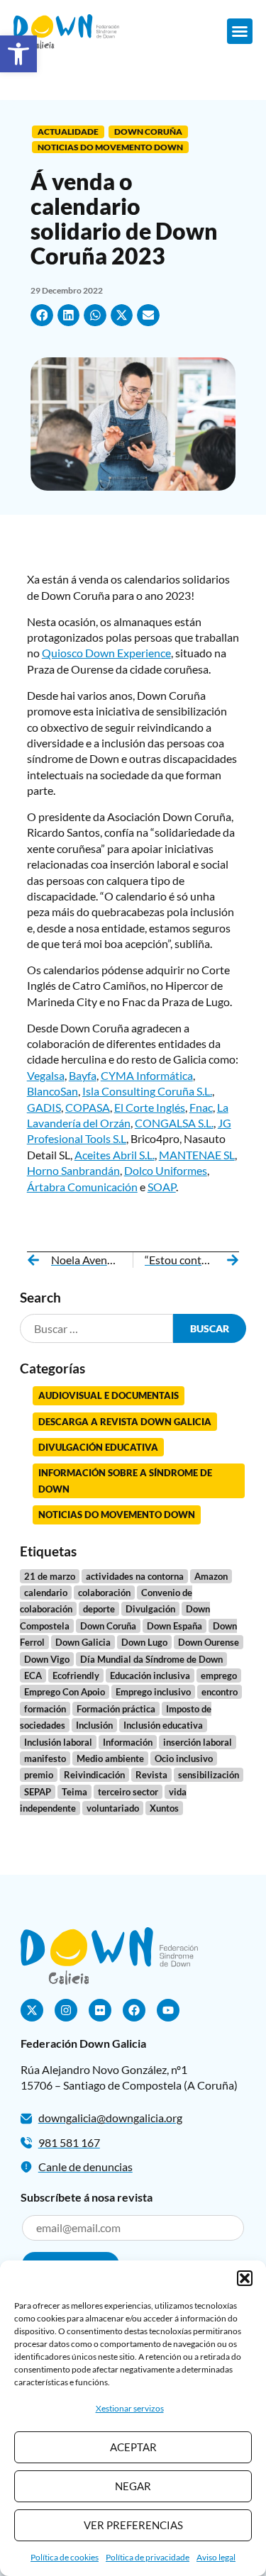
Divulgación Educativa (98, 1447)
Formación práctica (116, 1709)
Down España (174, 1626)
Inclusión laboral (58, 1742)
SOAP (162, 1187)
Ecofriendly (76, 1675)
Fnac (201, 1107)
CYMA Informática (147, 1075)
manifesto (45, 1758)
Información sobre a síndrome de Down (125, 1481)
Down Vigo (47, 1659)
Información (128, 1742)
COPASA (88, 1107)
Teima (74, 1792)
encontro (220, 1692)
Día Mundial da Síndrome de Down (151, 1659)
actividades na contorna (135, 1576)
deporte (99, 1609)
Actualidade (68, 132)
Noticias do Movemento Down (110, 147)
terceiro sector (128, 1792)
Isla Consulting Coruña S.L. (147, 1091)
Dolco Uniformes (166, 1170)
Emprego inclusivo (153, 1692)
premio (39, 1775)
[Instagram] (66, 2010)
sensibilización (209, 1775)
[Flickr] (100, 2010)
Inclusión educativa (163, 1725)
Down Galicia (83, 1642)
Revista (151, 1775)
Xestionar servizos (130, 2408)
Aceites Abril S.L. (115, 1155)
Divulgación (150, 1609)
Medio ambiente (110, 1758)
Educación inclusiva (150, 1675)
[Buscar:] (97, 1328)
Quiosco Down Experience (106, 653)
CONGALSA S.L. (174, 1123)
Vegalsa (46, 1075)
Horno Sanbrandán (73, 1170)
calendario (46, 1593)
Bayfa (83, 1075)
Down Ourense (209, 1642)
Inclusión (94, 1725)
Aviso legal (216, 2557)
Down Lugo (144, 1642)
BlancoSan (52, 1091)
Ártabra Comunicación (82, 1187)
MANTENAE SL (197, 1155)
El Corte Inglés (150, 1107)
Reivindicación (94, 1775)
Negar (133, 2486)
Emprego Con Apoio (65, 1692)
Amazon (211, 1576)
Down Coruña (148, 132)
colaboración (104, 1593)
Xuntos (164, 1808)
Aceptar (133, 2447)
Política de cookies (65, 2557)
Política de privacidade (148, 2557)
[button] (18, 54)
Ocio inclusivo (184, 1758)
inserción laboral (198, 1742)
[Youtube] (168, 2010)
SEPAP (38, 1792)
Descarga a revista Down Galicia (125, 1422)
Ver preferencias (133, 2525)
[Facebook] (134, 2010)
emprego (219, 1675)
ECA (33, 1675)
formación (45, 1709)
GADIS (44, 1107)
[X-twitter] (32, 2010)
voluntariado (113, 1808)
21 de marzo (50, 1576)
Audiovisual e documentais (109, 1395)
